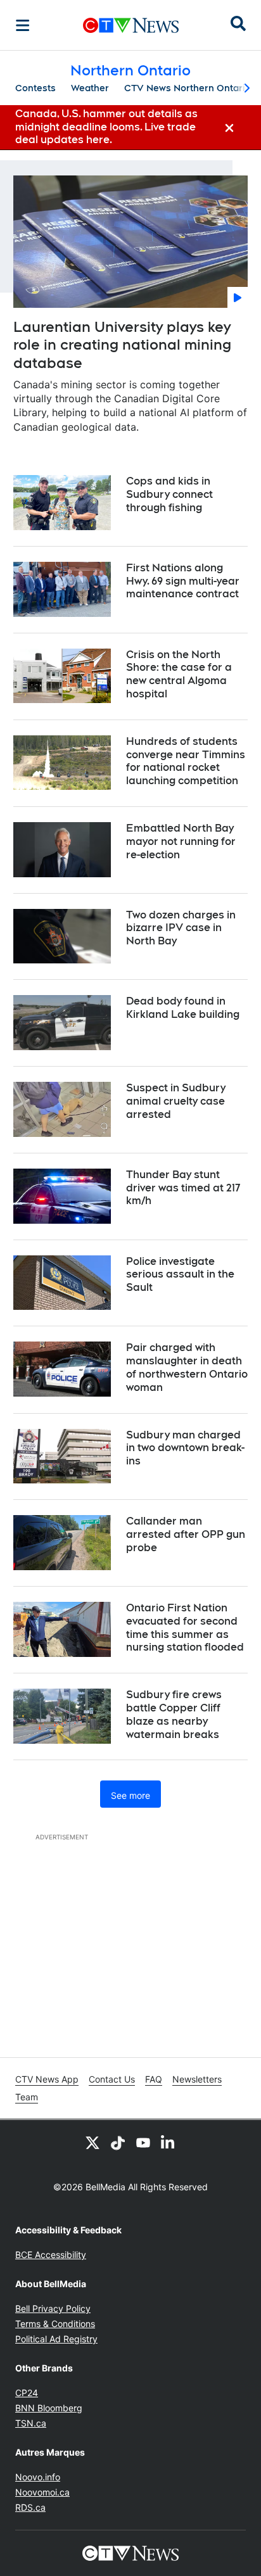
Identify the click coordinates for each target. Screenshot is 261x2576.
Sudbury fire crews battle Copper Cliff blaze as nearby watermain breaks (174, 1714)
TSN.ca (31, 2423)
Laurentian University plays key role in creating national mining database (122, 345)
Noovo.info (38, 2477)
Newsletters (197, 2079)
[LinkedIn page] (169, 2143)
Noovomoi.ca (42, 2492)
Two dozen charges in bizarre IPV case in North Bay (181, 928)
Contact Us (112, 2079)
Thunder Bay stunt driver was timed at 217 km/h (183, 1188)
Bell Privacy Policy (53, 2308)
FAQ (154, 2079)
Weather (90, 88)
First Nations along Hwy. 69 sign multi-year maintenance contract (183, 581)
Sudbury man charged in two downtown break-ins (185, 1448)
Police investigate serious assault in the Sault (180, 1275)
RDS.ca (30, 2507)
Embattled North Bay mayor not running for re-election (181, 841)
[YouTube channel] (143, 2143)
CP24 (27, 2393)
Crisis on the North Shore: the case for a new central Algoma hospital (179, 674)
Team (27, 2097)
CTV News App (47, 2079)
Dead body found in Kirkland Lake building (183, 1008)
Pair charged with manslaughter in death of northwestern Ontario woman (187, 1367)
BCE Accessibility (51, 2255)
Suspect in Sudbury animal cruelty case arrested (176, 1101)
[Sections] (23, 25)
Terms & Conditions (55, 2324)
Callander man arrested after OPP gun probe (186, 1534)
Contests (35, 88)
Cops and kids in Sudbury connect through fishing (169, 494)
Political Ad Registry (56, 2339)
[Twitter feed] (92, 2143)
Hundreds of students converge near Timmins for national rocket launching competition (186, 761)
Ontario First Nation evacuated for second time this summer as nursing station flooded (185, 1627)
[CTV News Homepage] (131, 25)
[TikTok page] (118, 2143)
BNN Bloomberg (49, 2408)
